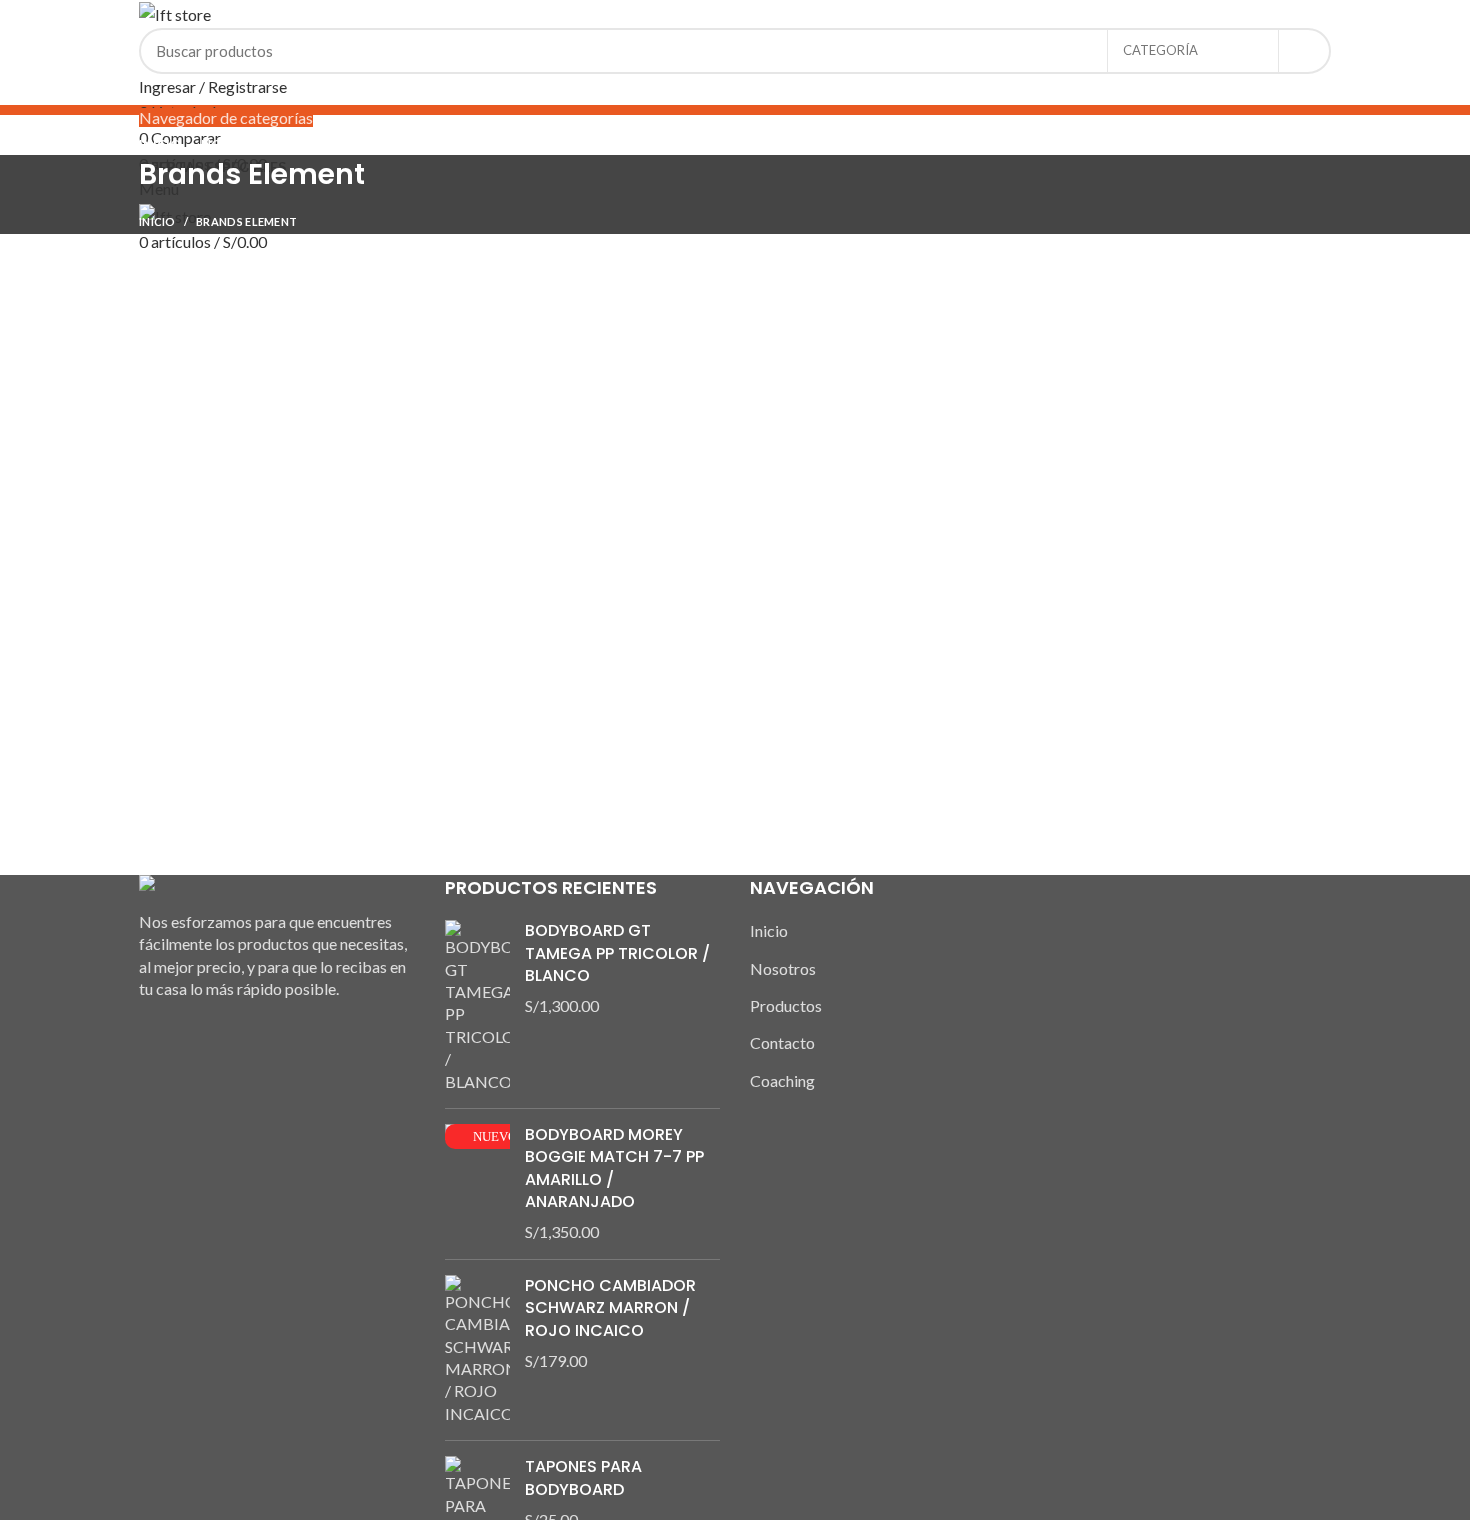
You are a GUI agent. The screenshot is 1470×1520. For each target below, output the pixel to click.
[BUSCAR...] (1304, 51)
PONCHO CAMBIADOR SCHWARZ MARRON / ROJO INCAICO (610, 1308)
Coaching (782, 1080)
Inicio (157, 221)
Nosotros (783, 968)
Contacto (782, 1042)
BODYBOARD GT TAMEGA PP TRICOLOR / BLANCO (617, 953)
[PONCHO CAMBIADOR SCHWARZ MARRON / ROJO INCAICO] (477, 1350)
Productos (786, 1005)
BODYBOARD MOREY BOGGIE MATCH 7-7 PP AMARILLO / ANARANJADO (614, 1168)
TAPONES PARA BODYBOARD (583, 1478)
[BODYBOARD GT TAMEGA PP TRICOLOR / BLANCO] (477, 1006)
